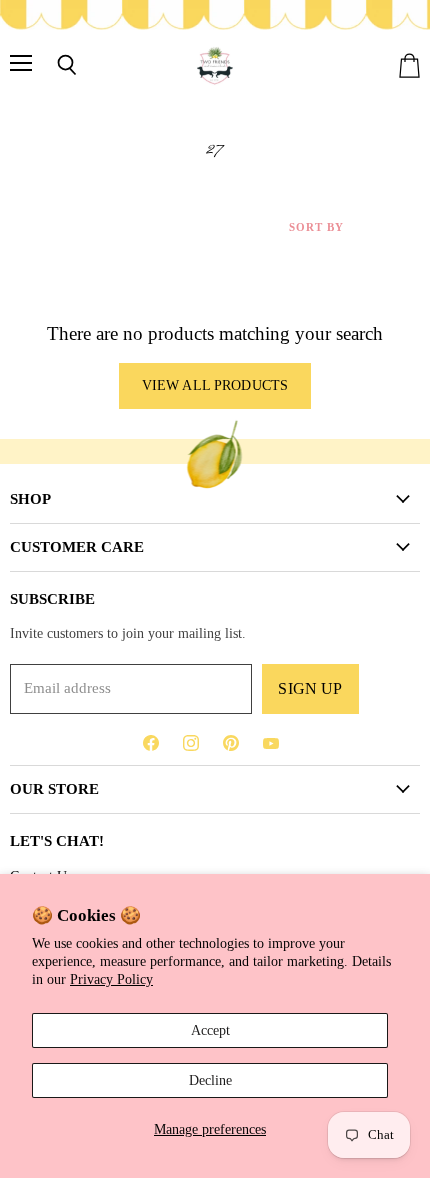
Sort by (316, 227)
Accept (210, 1030)
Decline (210, 1080)
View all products (215, 385)
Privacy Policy (111, 979)
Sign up (310, 688)
